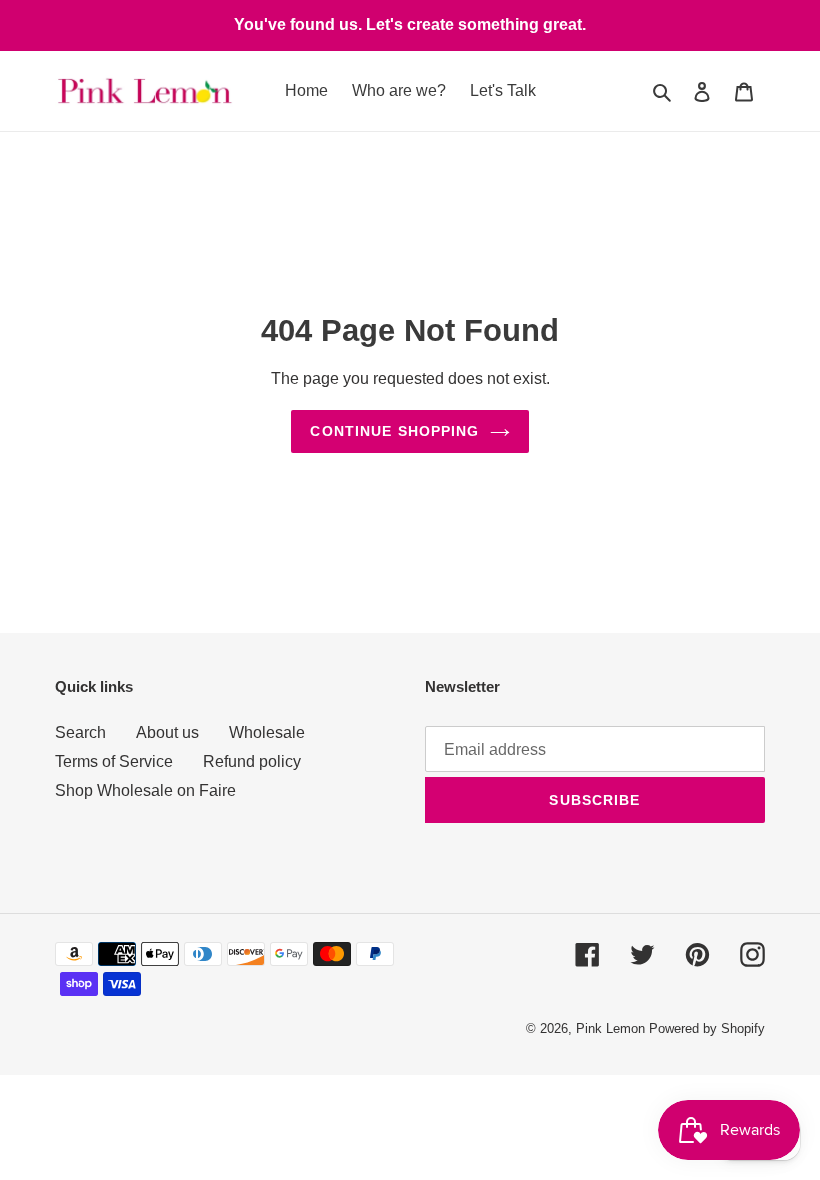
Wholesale (267, 732)
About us (167, 732)
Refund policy (252, 761)
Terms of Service (114, 761)
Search (80, 732)
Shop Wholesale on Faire (145, 790)
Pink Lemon (610, 1028)
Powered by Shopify (707, 1028)
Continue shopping (394, 431)
